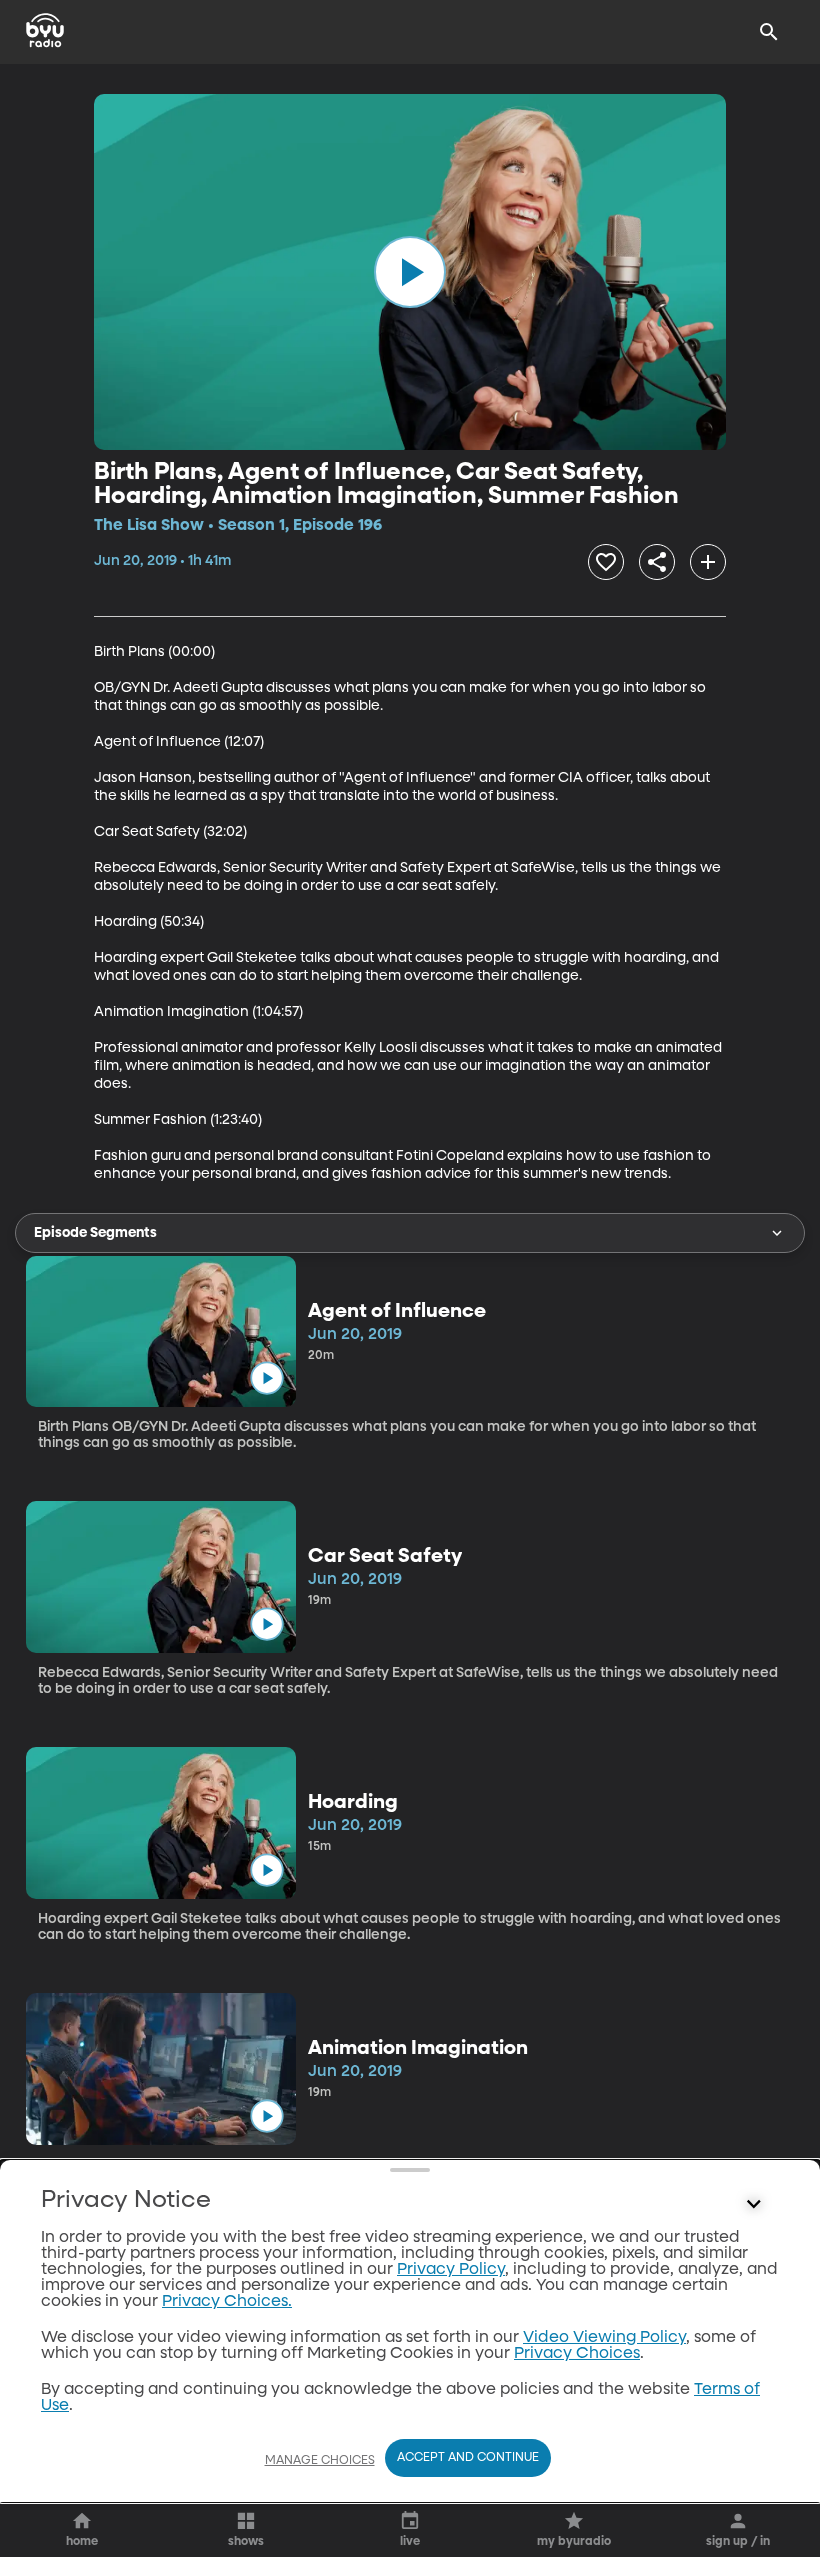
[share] (657, 562)
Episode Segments (95, 1233)
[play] (410, 272)
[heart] (606, 562)
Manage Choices (320, 2461)
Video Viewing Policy (604, 2338)
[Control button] (754, 2205)
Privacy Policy (451, 2270)
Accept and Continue (468, 2458)
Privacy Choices (577, 2354)
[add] (708, 562)
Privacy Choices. (227, 2302)
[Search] (769, 32)
